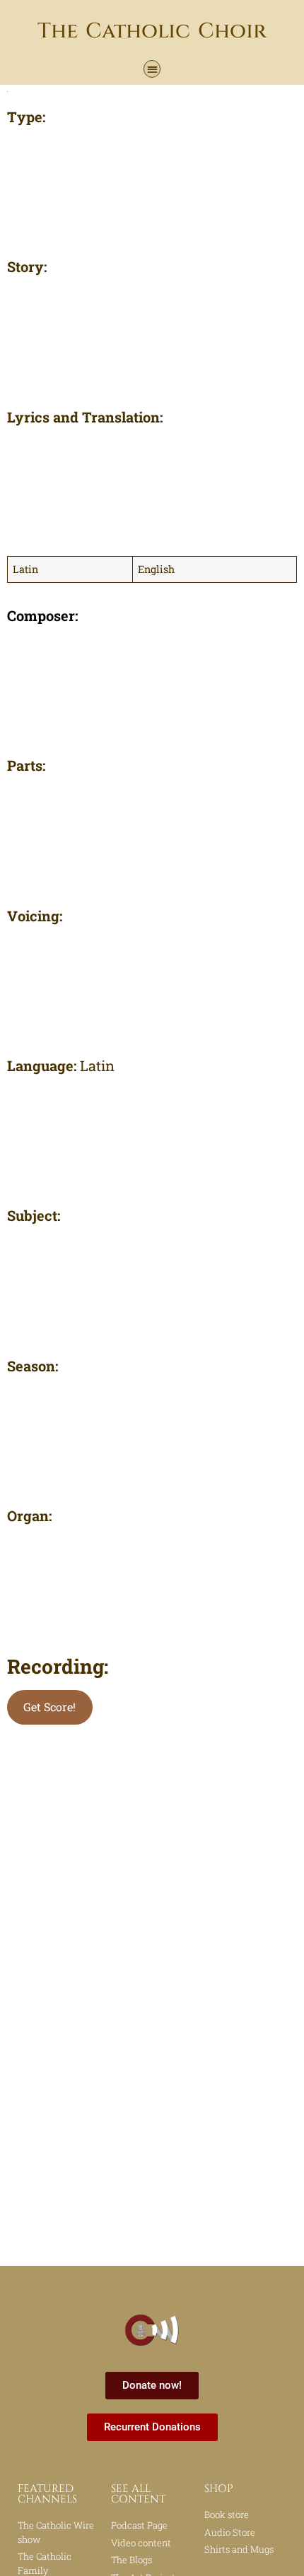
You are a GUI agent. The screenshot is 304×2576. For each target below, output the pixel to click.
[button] (152, 69)
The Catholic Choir (152, 31)
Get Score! (49, 1707)
